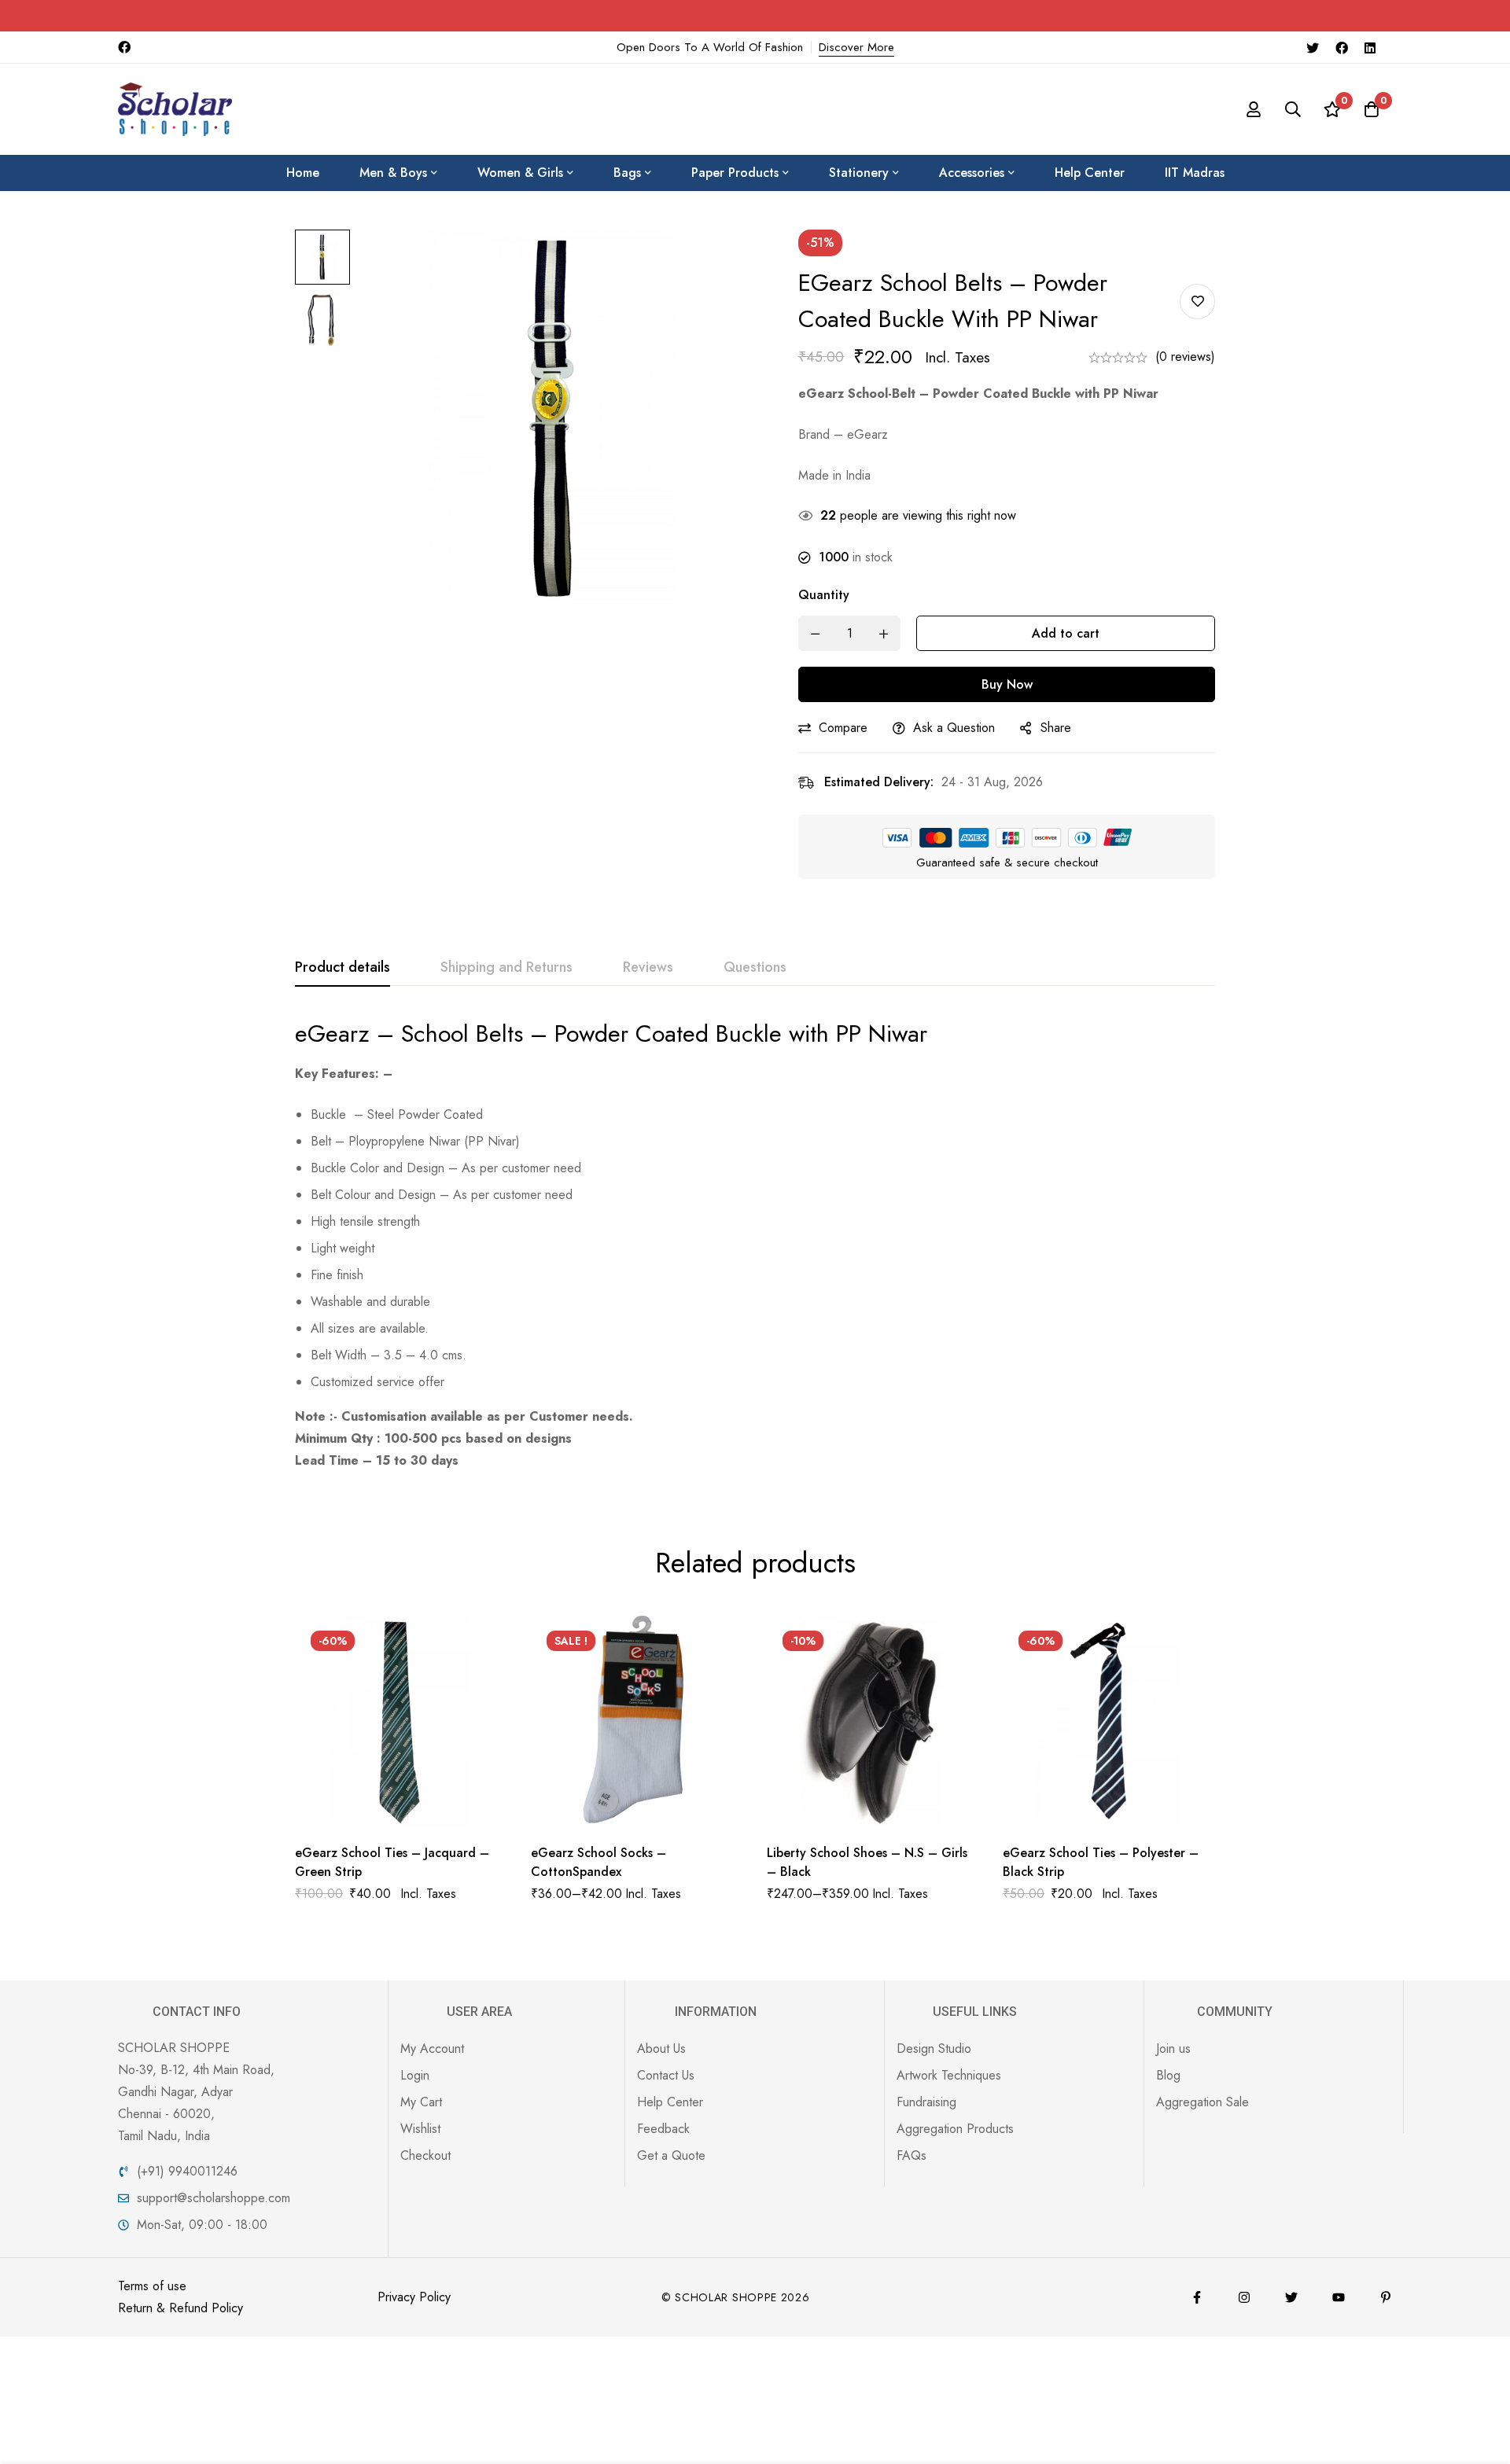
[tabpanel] (755, 1245)
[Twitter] (1313, 47)
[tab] (343, 968)
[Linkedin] (1370, 47)
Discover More (856, 47)
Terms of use (152, 2286)
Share (1056, 728)
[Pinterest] (1386, 2297)
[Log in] (1254, 109)
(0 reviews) (1185, 357)
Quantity (824, 595)
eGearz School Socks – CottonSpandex (598, 1862)
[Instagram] (1244, 2297)
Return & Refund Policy (180, 2308)
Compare (843, 728)
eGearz (332, 1033)
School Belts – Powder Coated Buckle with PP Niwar (664, 1033)
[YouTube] (1339, 2297)
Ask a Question (954, 728)
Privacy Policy (414, 2297)
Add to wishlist (1197, 302)
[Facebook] (1342, 47)
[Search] (1293, 109)
